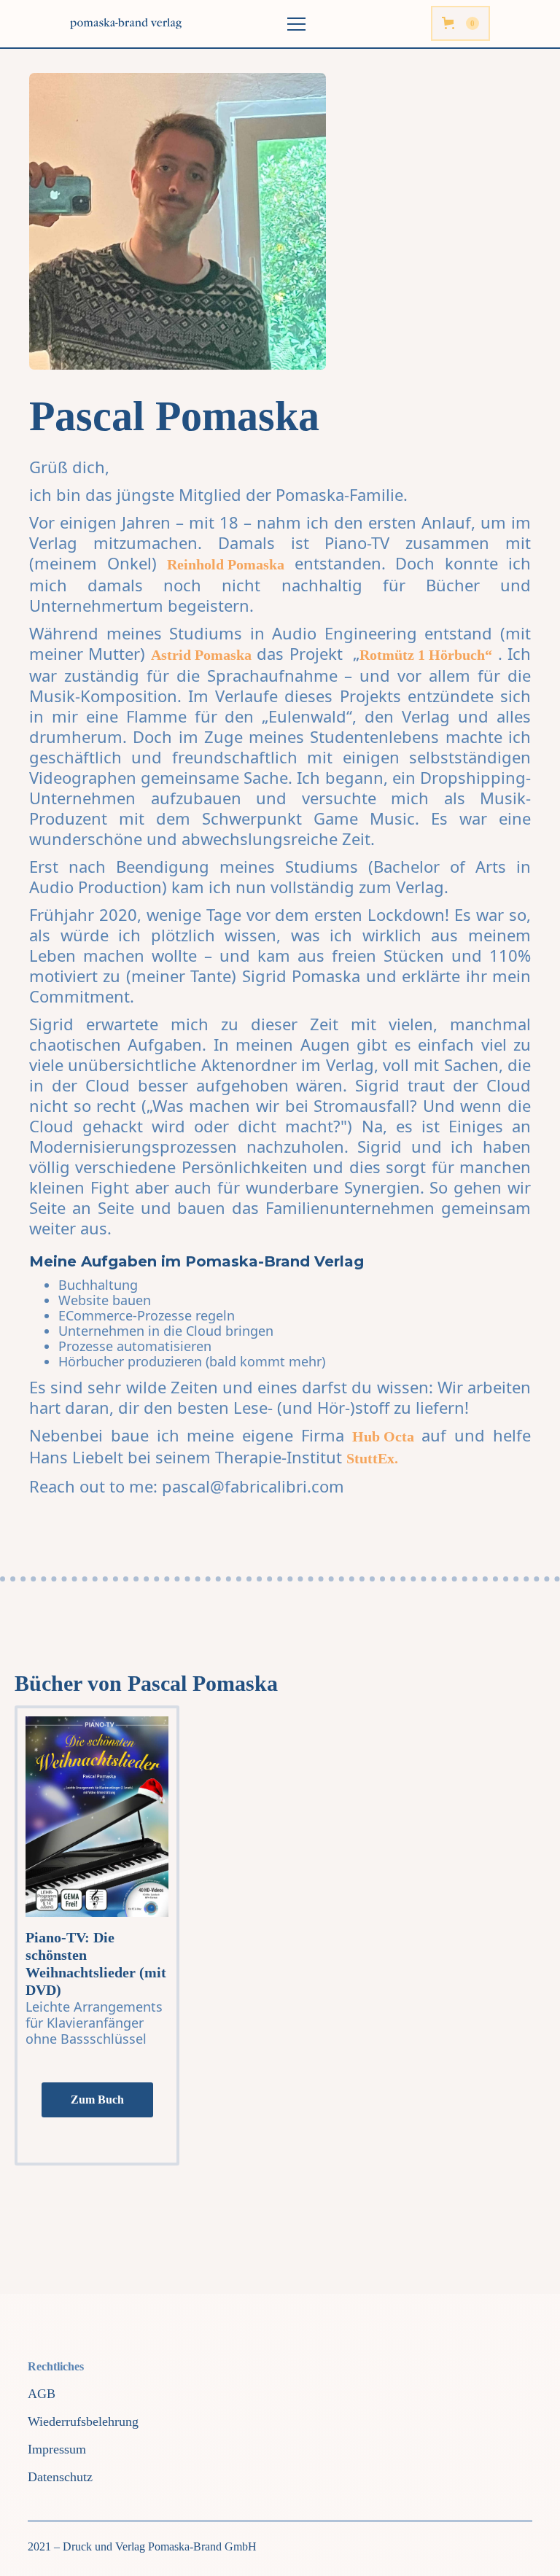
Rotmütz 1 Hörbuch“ (426, 655)
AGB (42, 2394)
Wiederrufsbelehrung (83, 2421)
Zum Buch (97, 2100)
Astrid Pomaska (201, 655)
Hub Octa (383, 1436)
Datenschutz (60, 2477)
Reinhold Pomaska (226, 564)
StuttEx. (372, 1458)
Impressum (57, 2449)
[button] (460, 23)
